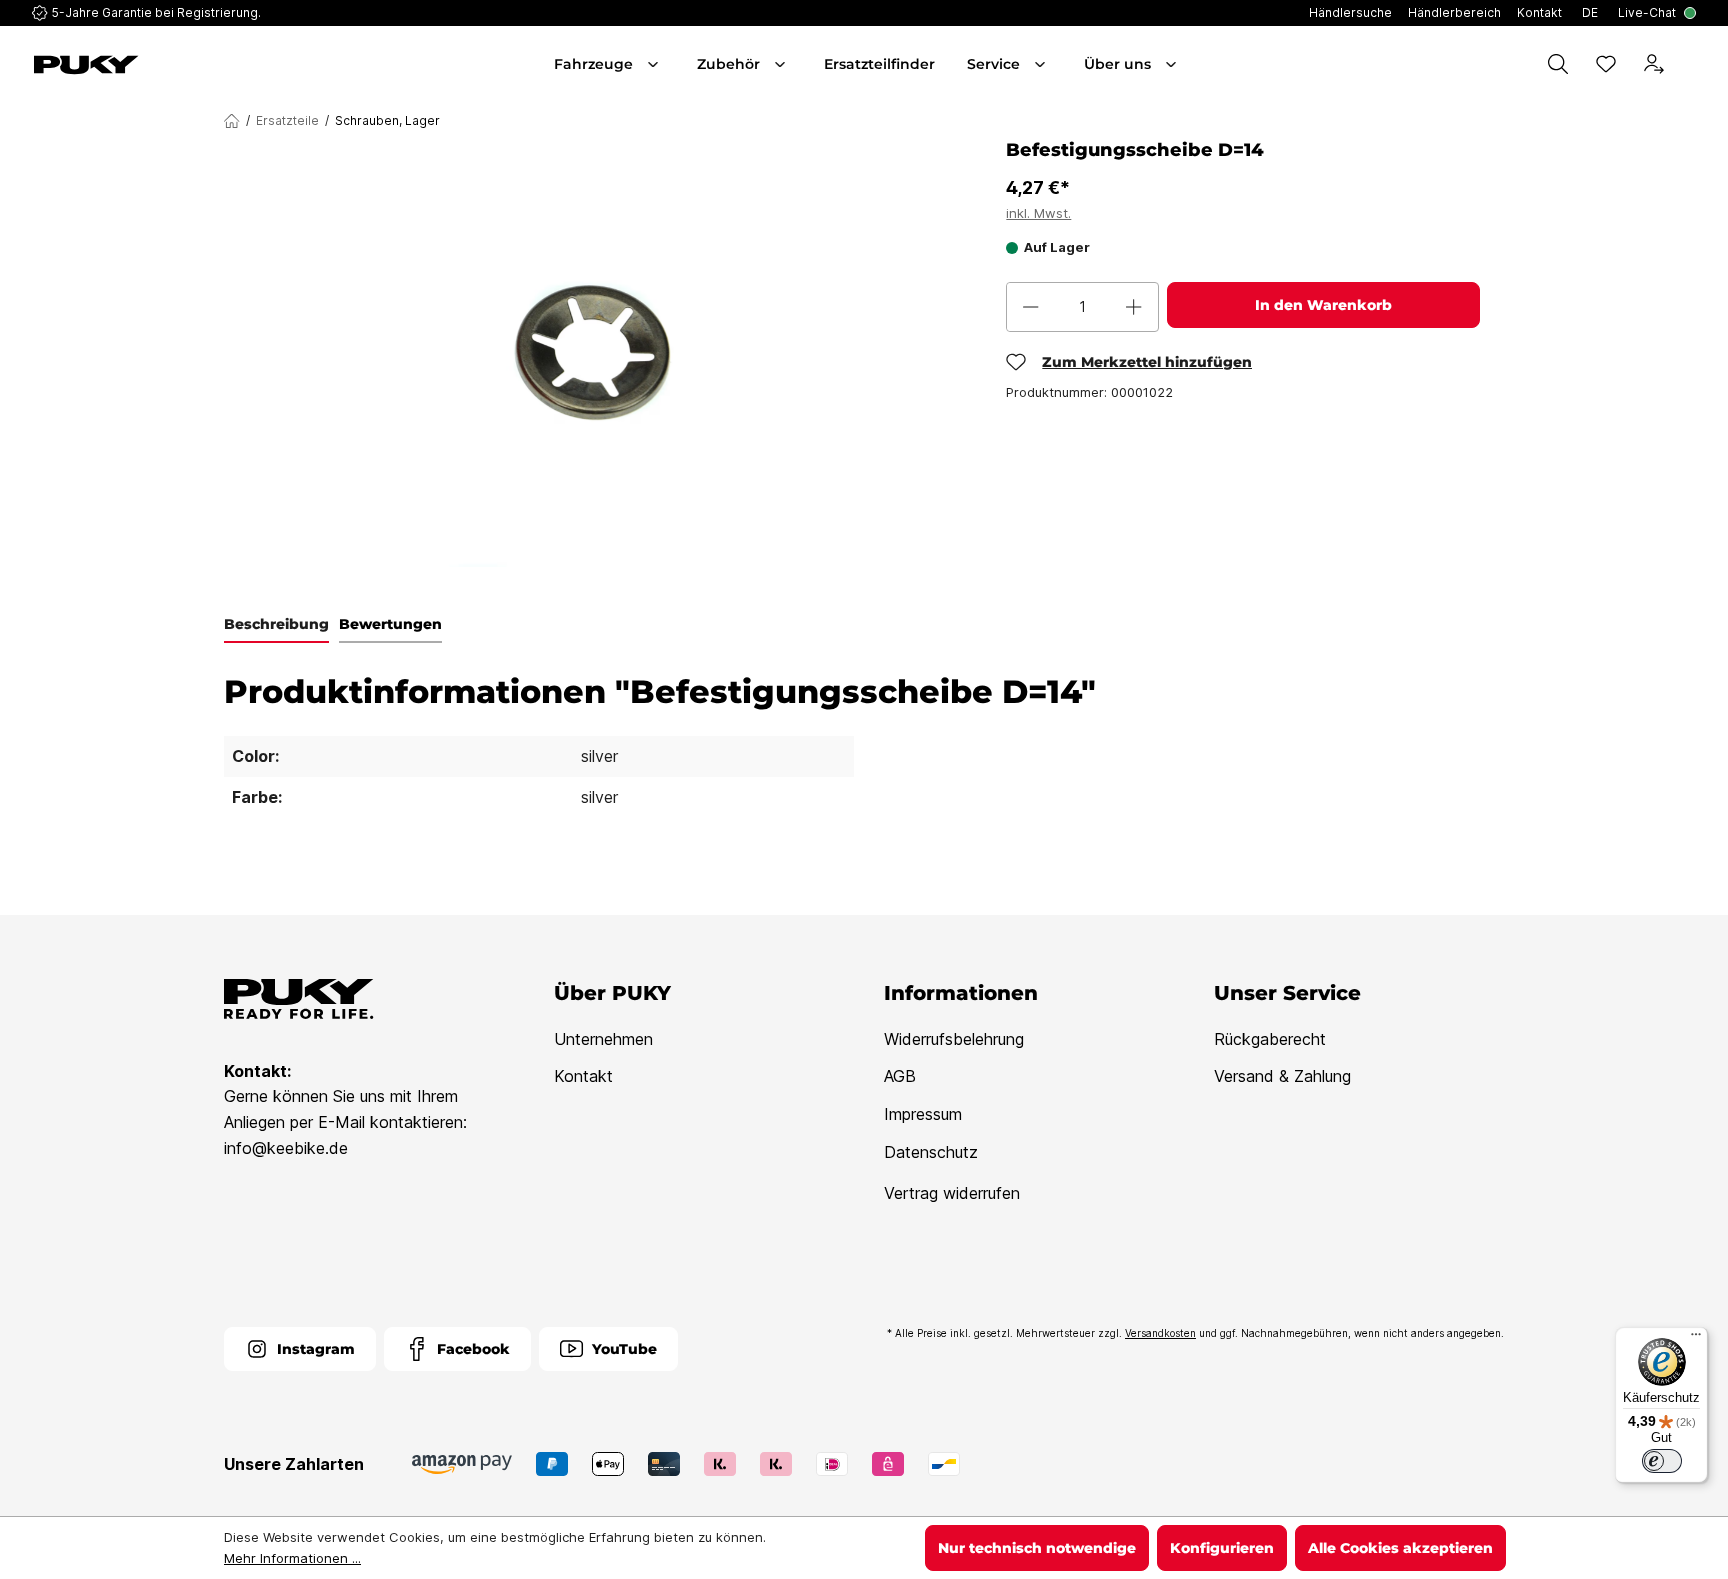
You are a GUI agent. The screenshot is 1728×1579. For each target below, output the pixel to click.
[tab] (276, 625)
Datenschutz (931, 1152)
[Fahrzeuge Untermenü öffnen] (655, 64)
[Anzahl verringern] (1031, 307)
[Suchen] (1558, 64)
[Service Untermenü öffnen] (1042, 64)
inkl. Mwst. (1038, 213)
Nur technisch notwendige (1037, 1548)
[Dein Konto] (1654, 64)
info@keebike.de (286, 1148)
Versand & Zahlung (1282, 1076)
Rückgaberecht (1270, 1039)
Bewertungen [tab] (390, 624)
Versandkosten (1160, 1333)
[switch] (1662, 1461)
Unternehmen (603, 1039)
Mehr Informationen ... (292, 1558)
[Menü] (1696, 1339)
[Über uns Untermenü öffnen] (1173, 64)
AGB (900, 1076)
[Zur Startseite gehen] (164, 65)
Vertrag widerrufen (952, 1193)
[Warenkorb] (1692, 64)
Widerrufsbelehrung (954, 1039)
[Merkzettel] (1606, 64)
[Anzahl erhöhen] (1134, 307)
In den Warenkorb (1323, 305)
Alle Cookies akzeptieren (1400, 1548)
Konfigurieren (1222, 1548)
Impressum (923, 1114)
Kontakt (583, 1076)
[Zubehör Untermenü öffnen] (782, 64)
